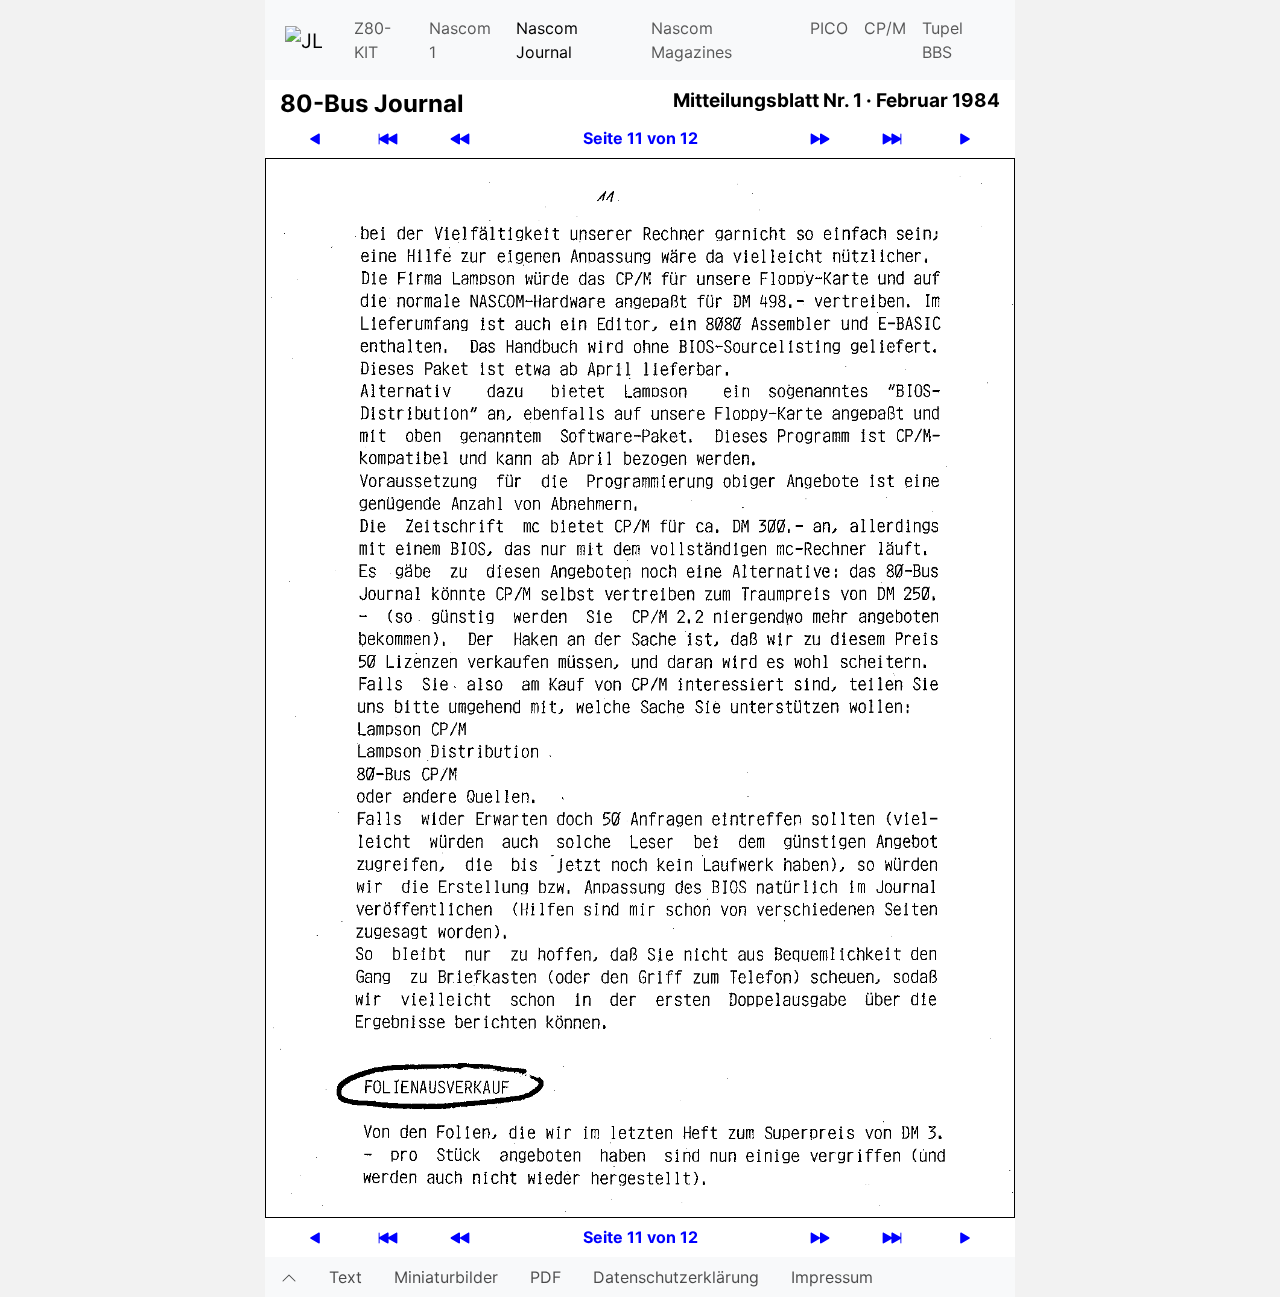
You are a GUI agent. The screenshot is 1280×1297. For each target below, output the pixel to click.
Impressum (832, 1277)
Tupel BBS (942, 40)
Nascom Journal (547, 40)
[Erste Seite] (388, 138)
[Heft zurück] (460, 138)
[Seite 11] (640, 686)
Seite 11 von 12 (640, 138)
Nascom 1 (460, 40)
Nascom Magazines (691, 40)
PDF (545, 1277)
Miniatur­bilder (446, 1277)
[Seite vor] (965, 138)
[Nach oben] (289, 1277)
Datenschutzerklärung (676, 1277)
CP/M (885, 28)
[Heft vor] (820, 138)
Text (345, 1277)
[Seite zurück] (315, 138)
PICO (829, 28)
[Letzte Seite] (892, 138)
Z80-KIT (372, 40)
